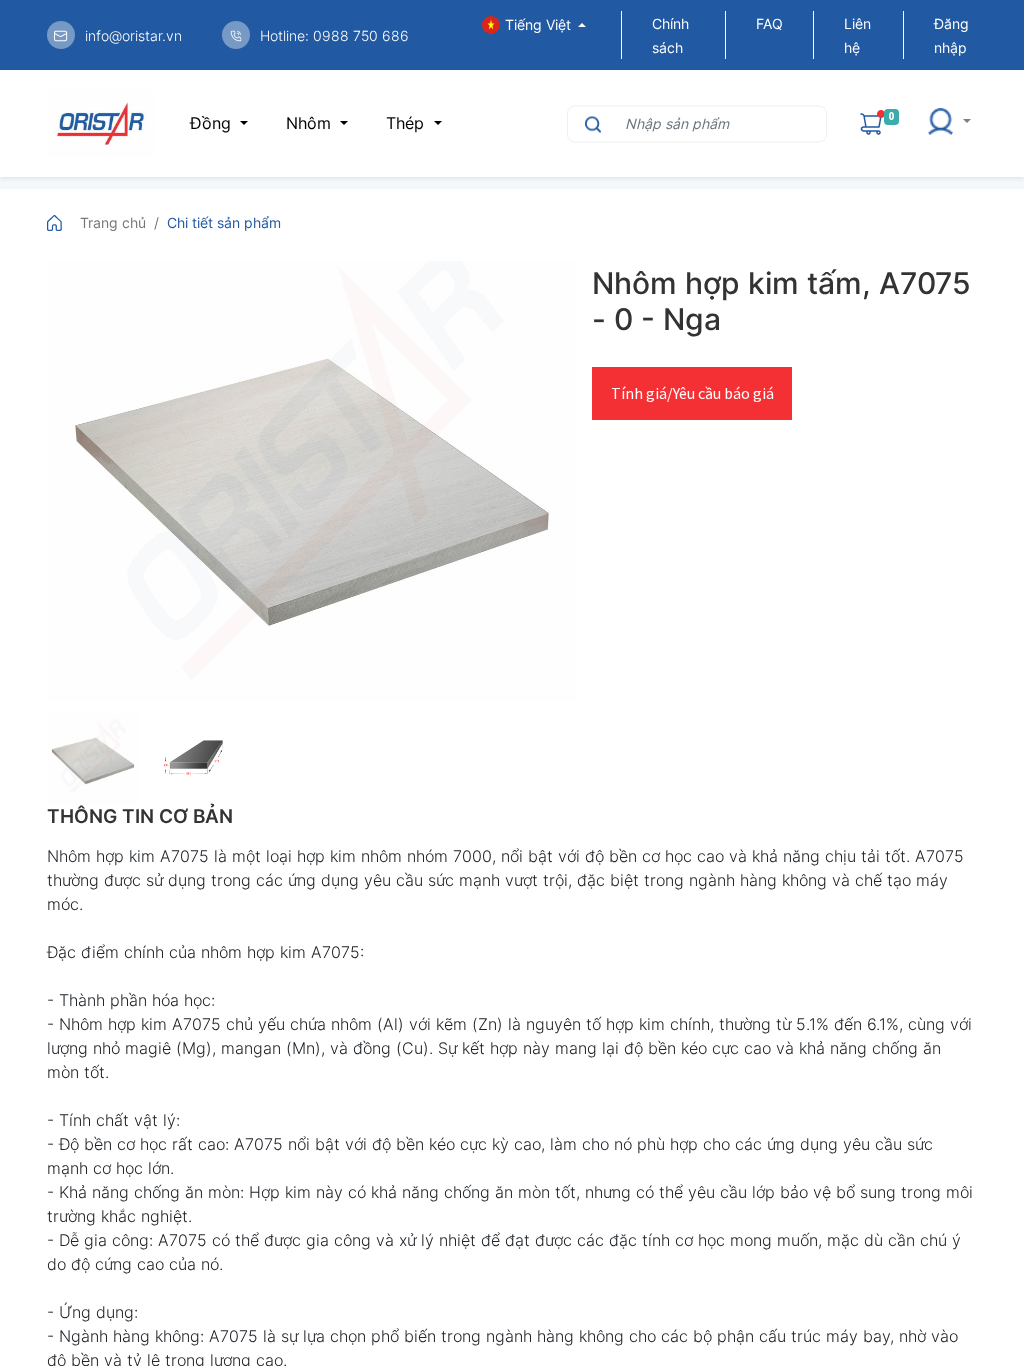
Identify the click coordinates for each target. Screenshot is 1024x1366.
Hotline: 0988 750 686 (334, 35)
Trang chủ (113, 222)
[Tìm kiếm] (590, 123)
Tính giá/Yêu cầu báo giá (692, 393)
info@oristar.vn (133, 35)
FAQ (769, 23)
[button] (948, 123)
